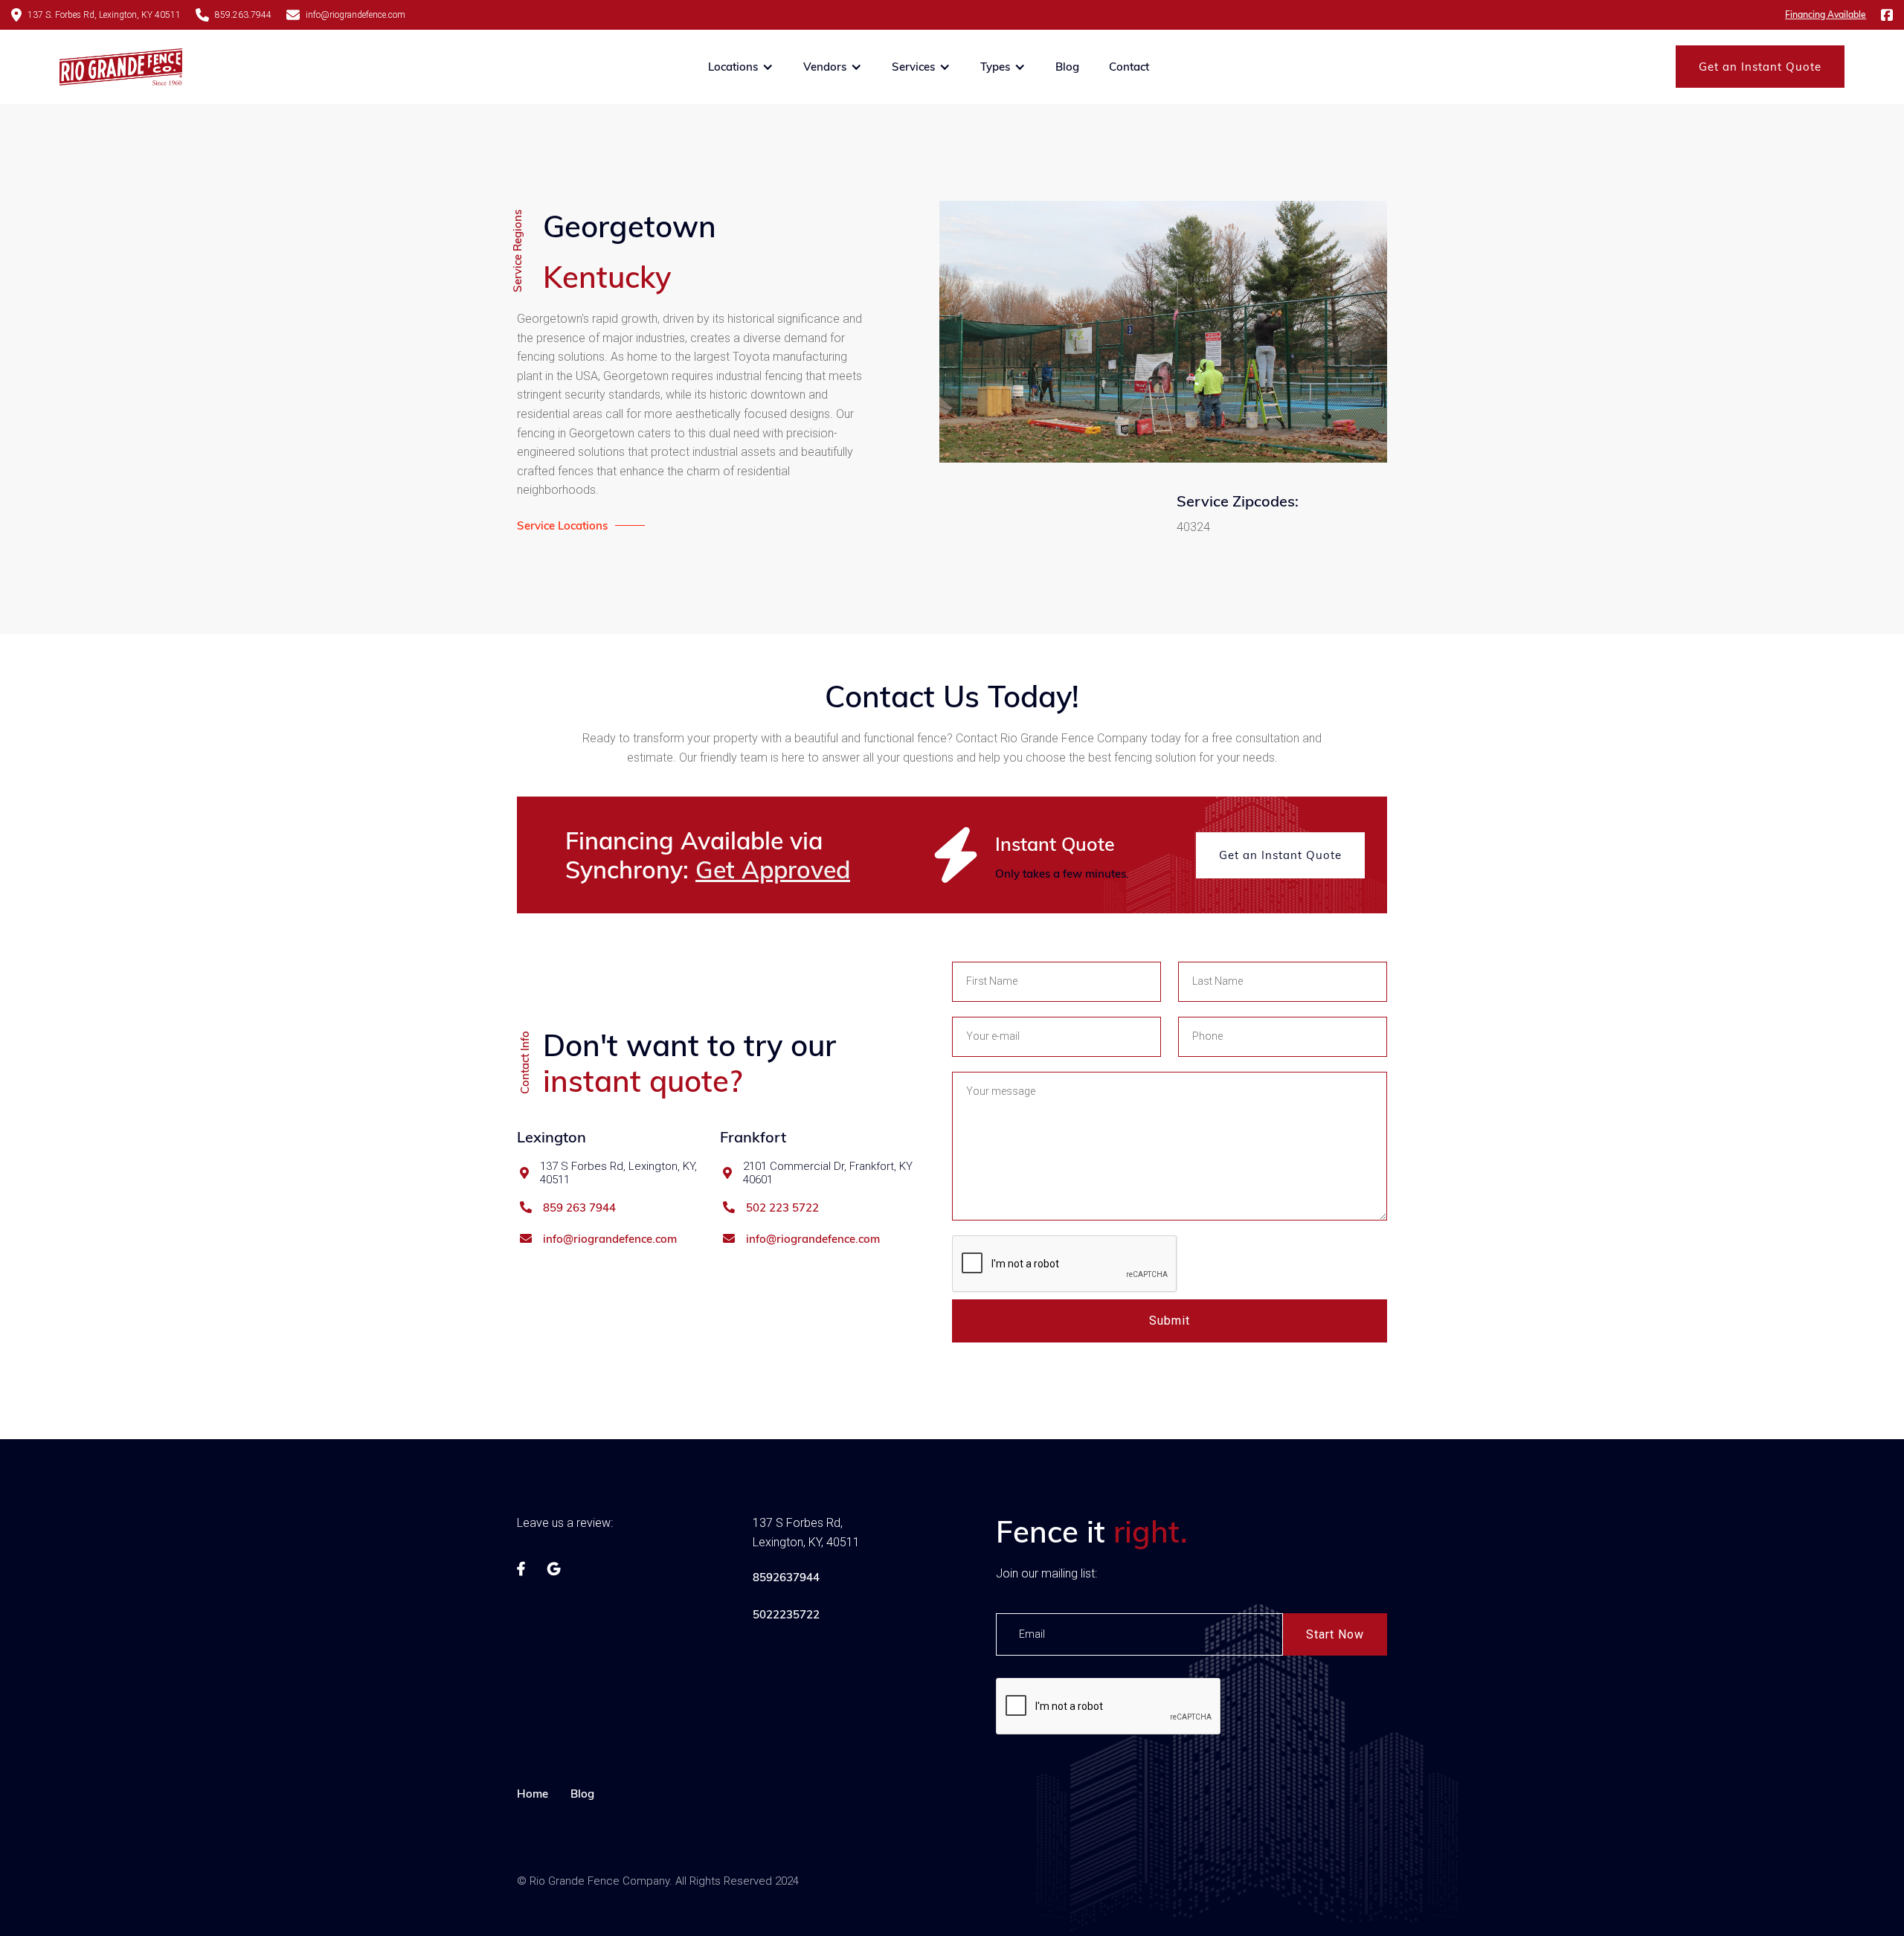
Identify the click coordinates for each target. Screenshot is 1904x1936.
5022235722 (786, 1614)
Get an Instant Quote (1760, 67)
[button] (741, 67)
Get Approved (773, 869)
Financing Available (1826, 15)
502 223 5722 (782, 1208)
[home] (121, 67)
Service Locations (562, 525)
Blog (1067, 67)
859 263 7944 (579, 1208)
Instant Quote (1055, 844)
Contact (1129, 67)
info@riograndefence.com (610, 1239)
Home (533, 1794)
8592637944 (786, 1577)
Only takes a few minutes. (1062, 874)
